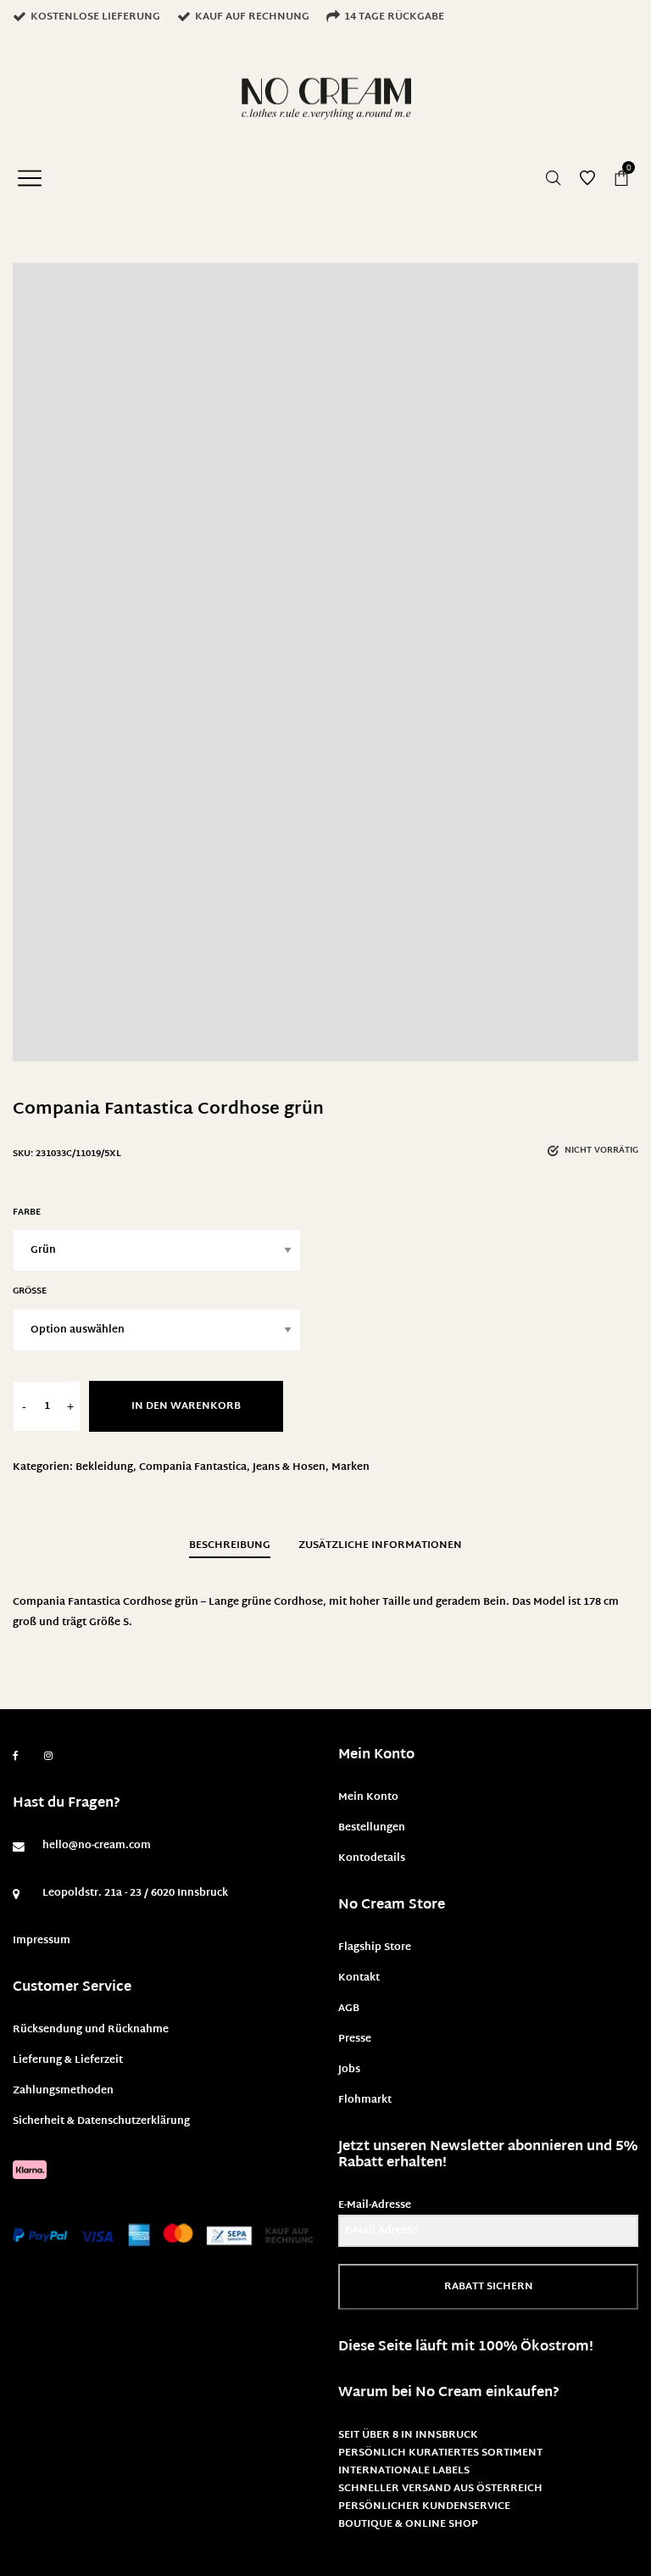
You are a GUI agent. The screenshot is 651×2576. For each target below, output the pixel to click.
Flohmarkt (365, 2100)
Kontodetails (372, 1858)
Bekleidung (104, 1467)
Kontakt (359, 1978)
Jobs (349, 2070)
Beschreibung (230, 1545)
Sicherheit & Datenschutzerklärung (101, 2121)
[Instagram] (48, 1757)
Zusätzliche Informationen (380, 1545)
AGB (349, 2009)
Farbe (27, 1213)
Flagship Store (375, 1947)
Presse (355, 2039)
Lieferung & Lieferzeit (68, 2060)
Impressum (42, 1941)
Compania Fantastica (193, 1467)
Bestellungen (372, 1828)
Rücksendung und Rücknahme (91, 2030)
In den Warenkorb (186, 1406)
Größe (30, 1291)
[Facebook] (16, 1756)
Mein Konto (368, 1797)
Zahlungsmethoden (63, 2091)
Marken (351, 1467)
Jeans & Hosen (289, 1467)
